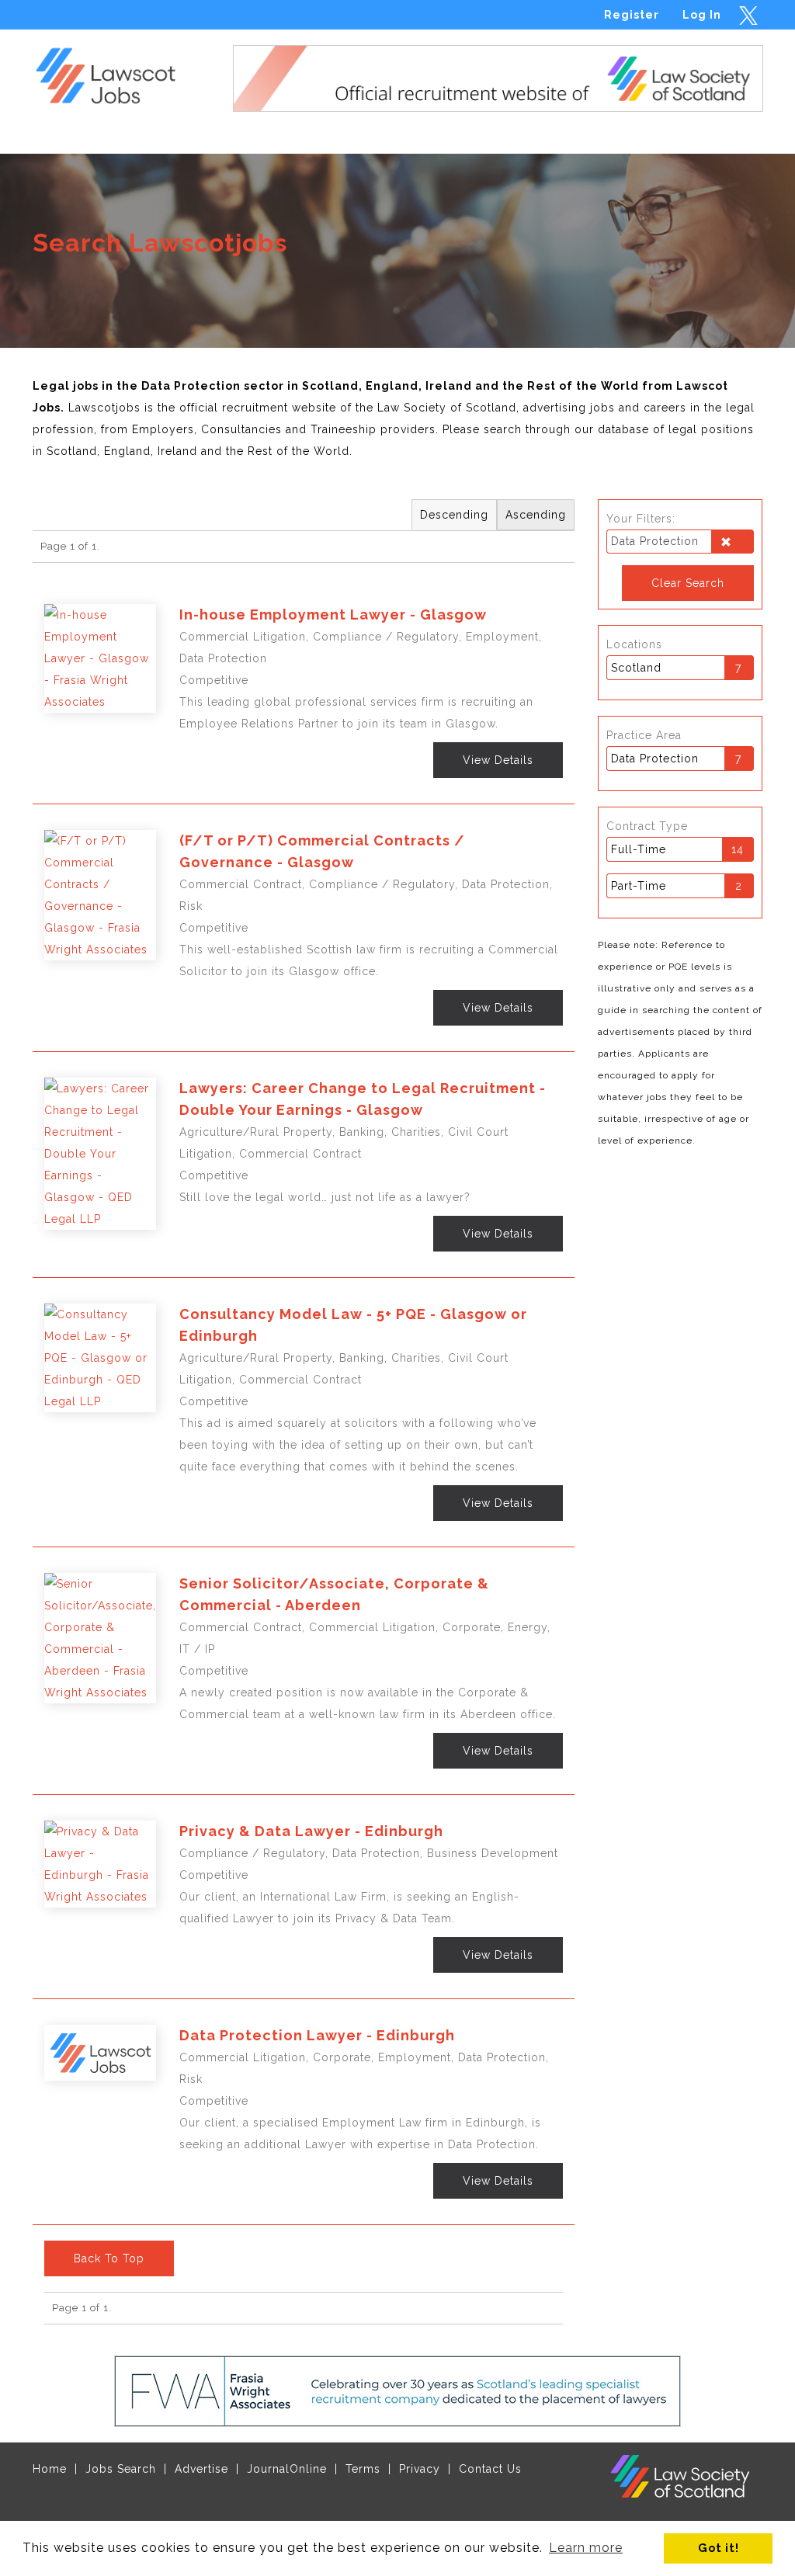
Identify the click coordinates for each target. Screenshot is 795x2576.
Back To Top (109, 2258)
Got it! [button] (719, 2548)
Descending (454, 515)
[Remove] (732, 543)
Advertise (201, 2469)
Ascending (536, 515)
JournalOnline (287, 2469)
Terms (363, 2469)
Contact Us (490, 2469)
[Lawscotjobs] (115, 72)
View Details (498, 760)
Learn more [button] (586, 2548)
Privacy (420, 2469)
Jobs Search (121, 2469)
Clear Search (688, 583)
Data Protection (655, 759)
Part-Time (639, 886)
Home (50, 2469)
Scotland (636, 668)
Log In (702, 15)
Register (632, 15)
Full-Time (639, 849)
